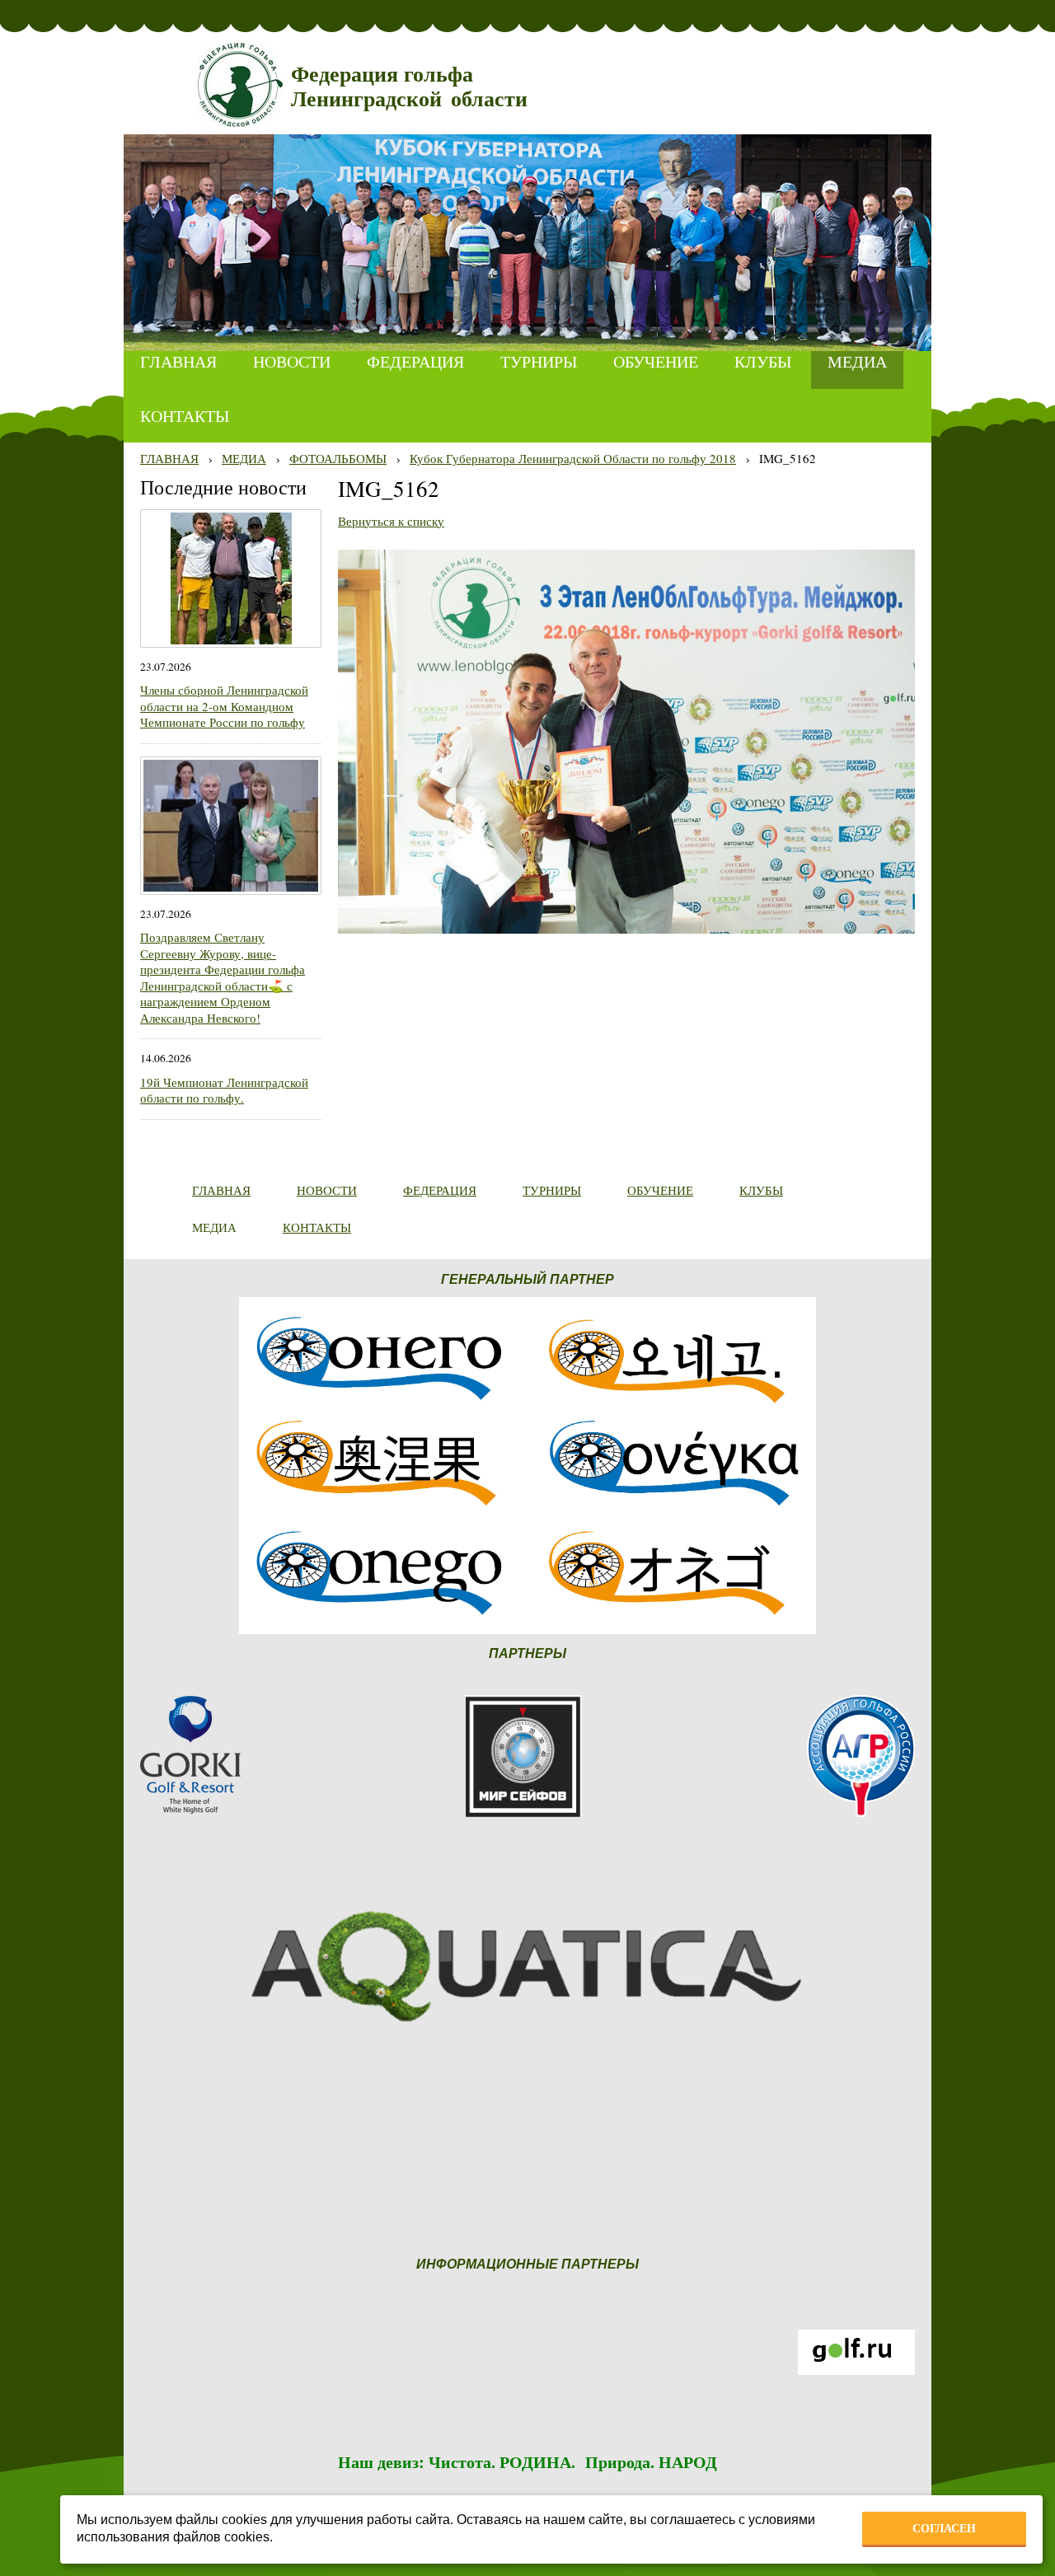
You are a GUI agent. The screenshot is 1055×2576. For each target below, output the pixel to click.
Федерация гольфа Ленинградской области (409, 87)
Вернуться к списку (391, 521)
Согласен (944, 2528)
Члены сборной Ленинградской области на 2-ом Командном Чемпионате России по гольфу (224, 706)
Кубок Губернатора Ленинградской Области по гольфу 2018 (573, 458)
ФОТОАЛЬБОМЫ (338, 458)
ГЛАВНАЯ (169, 458)
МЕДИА (244, 458)
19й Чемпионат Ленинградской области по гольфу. (224, 1090)
